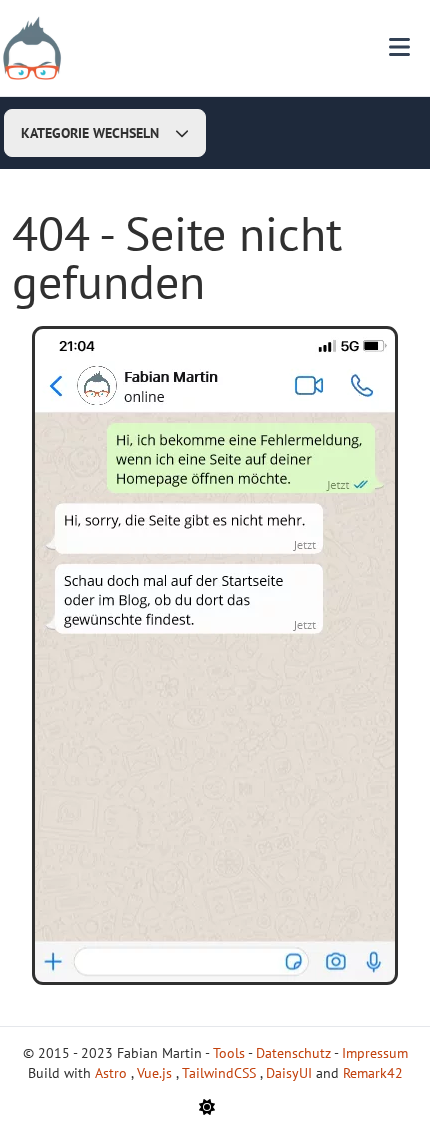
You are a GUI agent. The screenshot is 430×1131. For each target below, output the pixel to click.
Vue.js (156, 1073)
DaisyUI (291, 1073)
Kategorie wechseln (90, 133)
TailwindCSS (221, 1073)
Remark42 (373, 1073)
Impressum (375, 1053)
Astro (113, 1073)
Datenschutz (293, 1053)
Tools (229, 1053)
